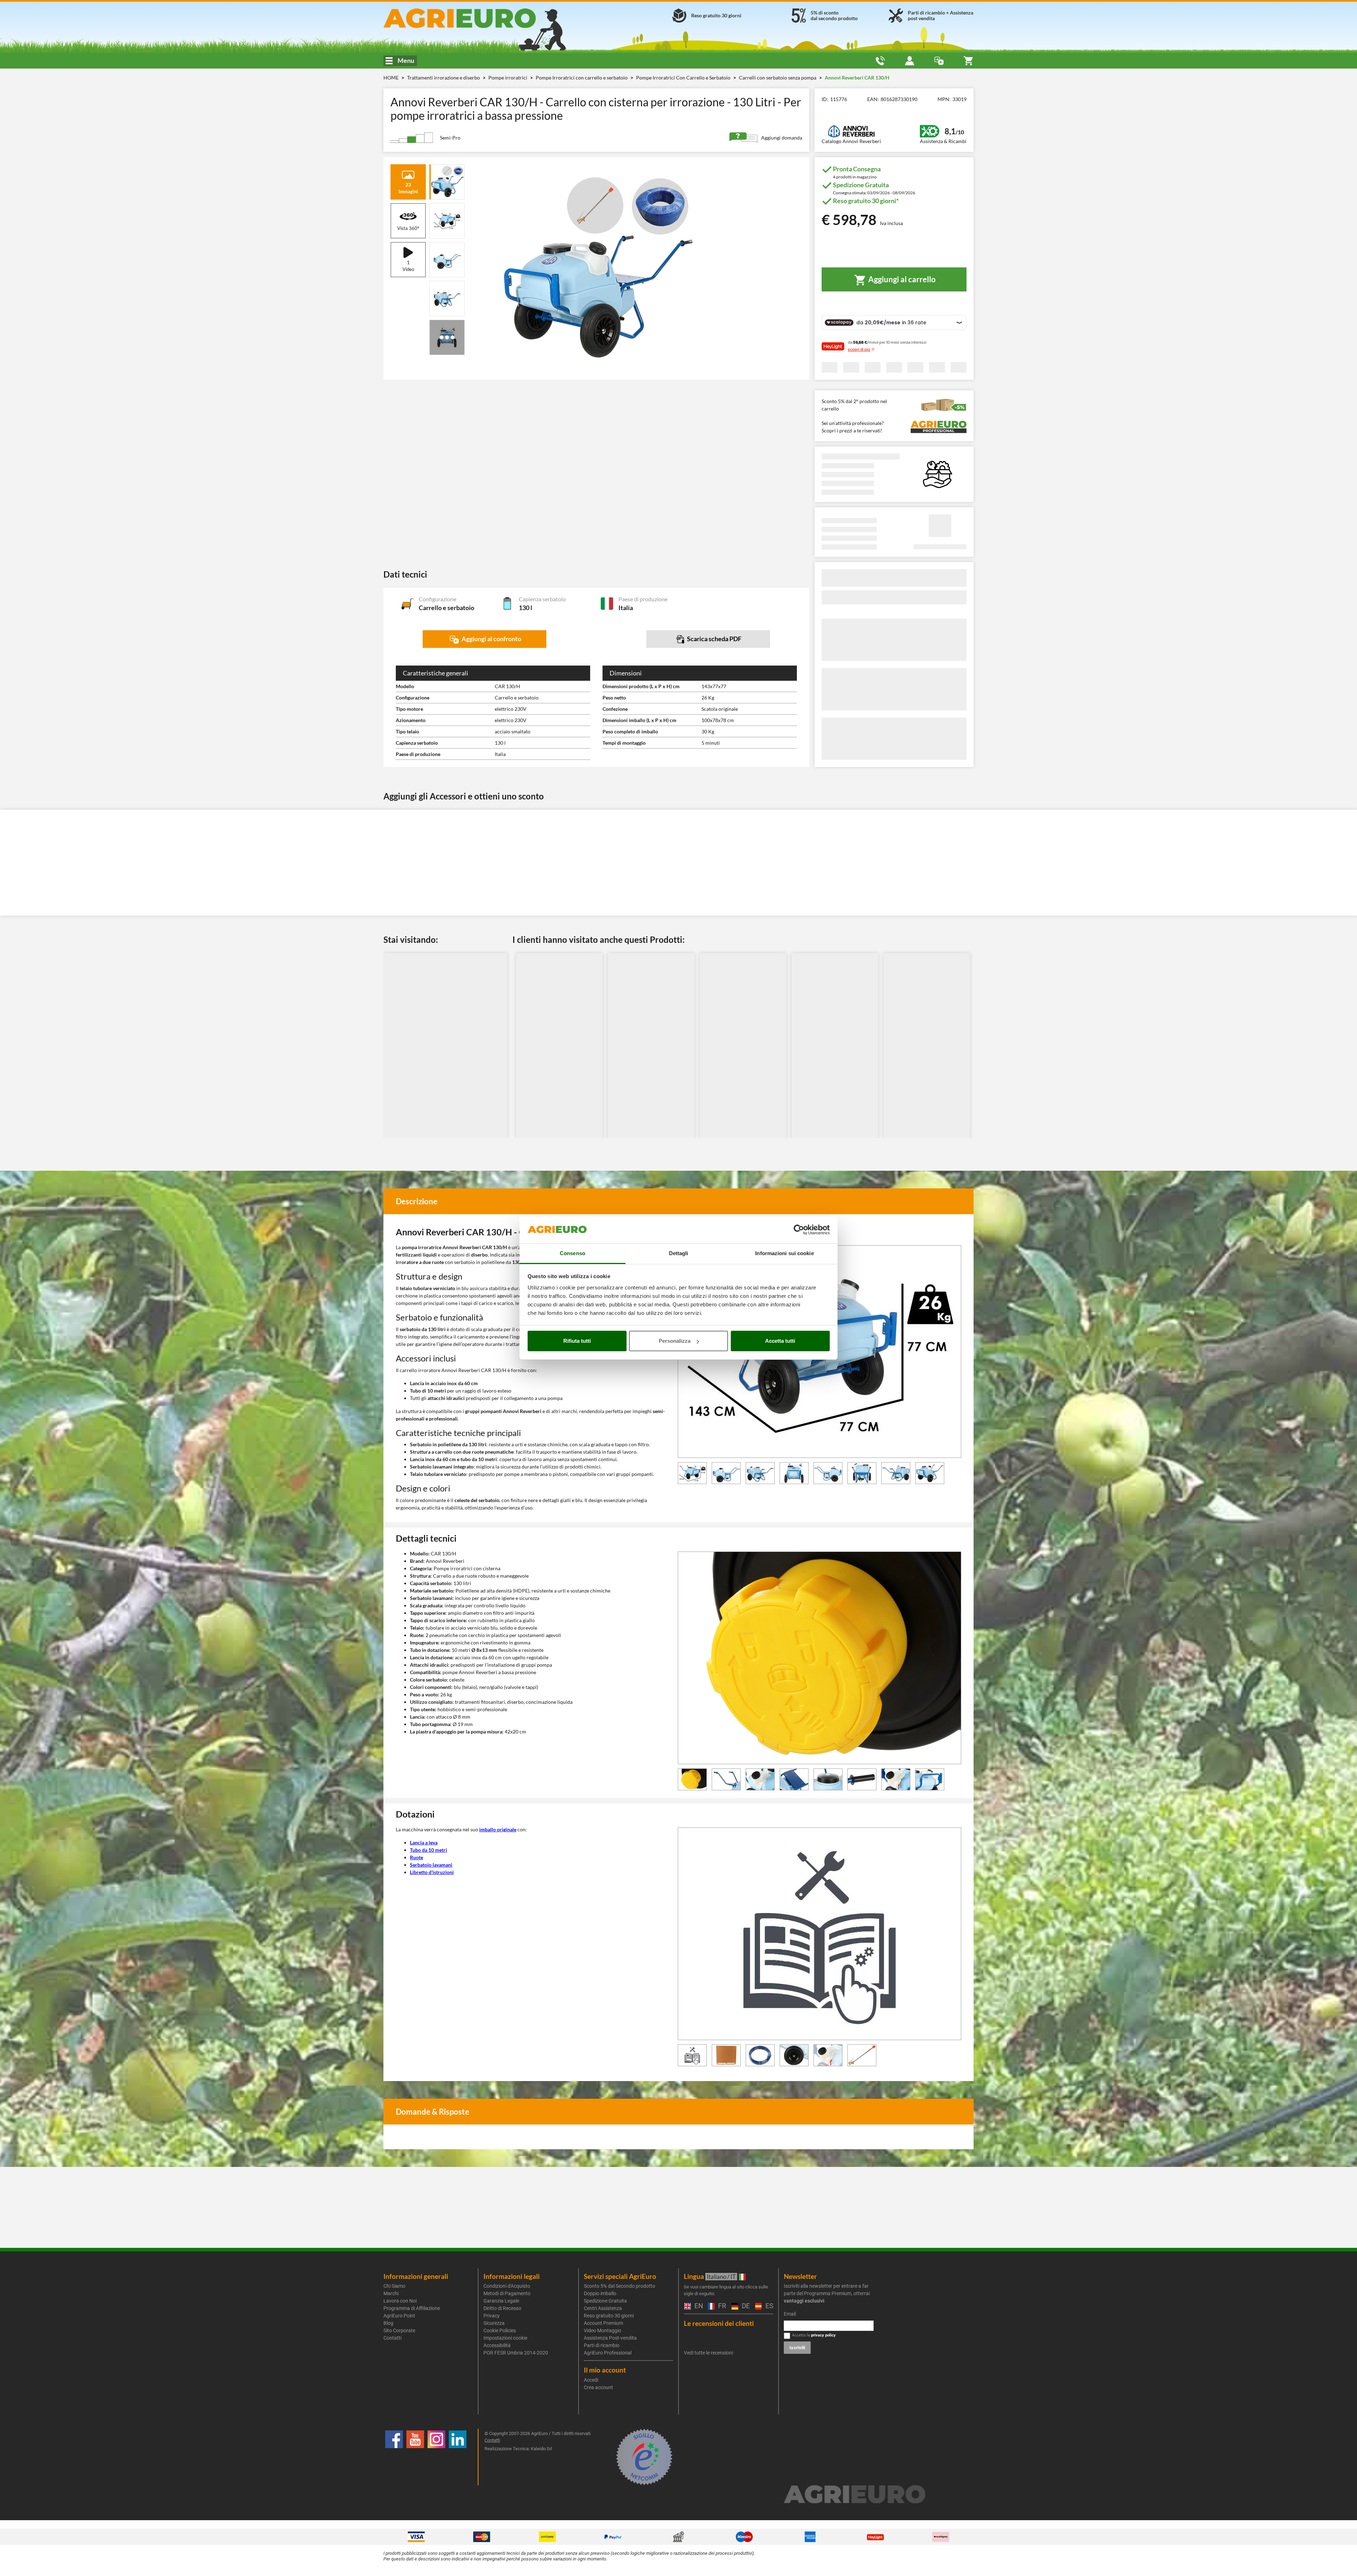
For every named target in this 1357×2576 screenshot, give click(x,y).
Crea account (598, 2387)
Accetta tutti (780, 1341)
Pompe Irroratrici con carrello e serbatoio (582, 78)
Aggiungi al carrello (901, 279)
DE (745, 2306)
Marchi (391, 2293)
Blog (388, 2323)
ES (768, 2306)
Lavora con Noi (400, 2301)
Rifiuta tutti (577, 1341)
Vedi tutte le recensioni (708, 2353)
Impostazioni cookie (505, 2338)
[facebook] (394, 2457)
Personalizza (675, 1341)
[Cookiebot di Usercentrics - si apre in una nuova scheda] (799, 1230)
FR (721, 2306)
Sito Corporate (399, 2330)
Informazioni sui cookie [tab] (784, 1253)
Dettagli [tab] (679, 1253)
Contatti (392, 2338)
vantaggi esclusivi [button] (804, 2301)
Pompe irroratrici (508, 78)
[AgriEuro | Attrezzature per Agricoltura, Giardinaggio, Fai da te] (478, 18)
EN (698, 2306)
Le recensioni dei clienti (719, 2323)
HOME (391, 78)
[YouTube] (415, 2457)
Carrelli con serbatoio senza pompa (778, 78)
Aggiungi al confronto (491, 639)
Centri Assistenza (603, 2308)
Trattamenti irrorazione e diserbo (444, 78)
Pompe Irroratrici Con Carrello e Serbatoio (684, 78)
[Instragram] (436, 2457)
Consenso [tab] (572, 1253)
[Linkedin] (458, 2457)
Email (790, 2314)
